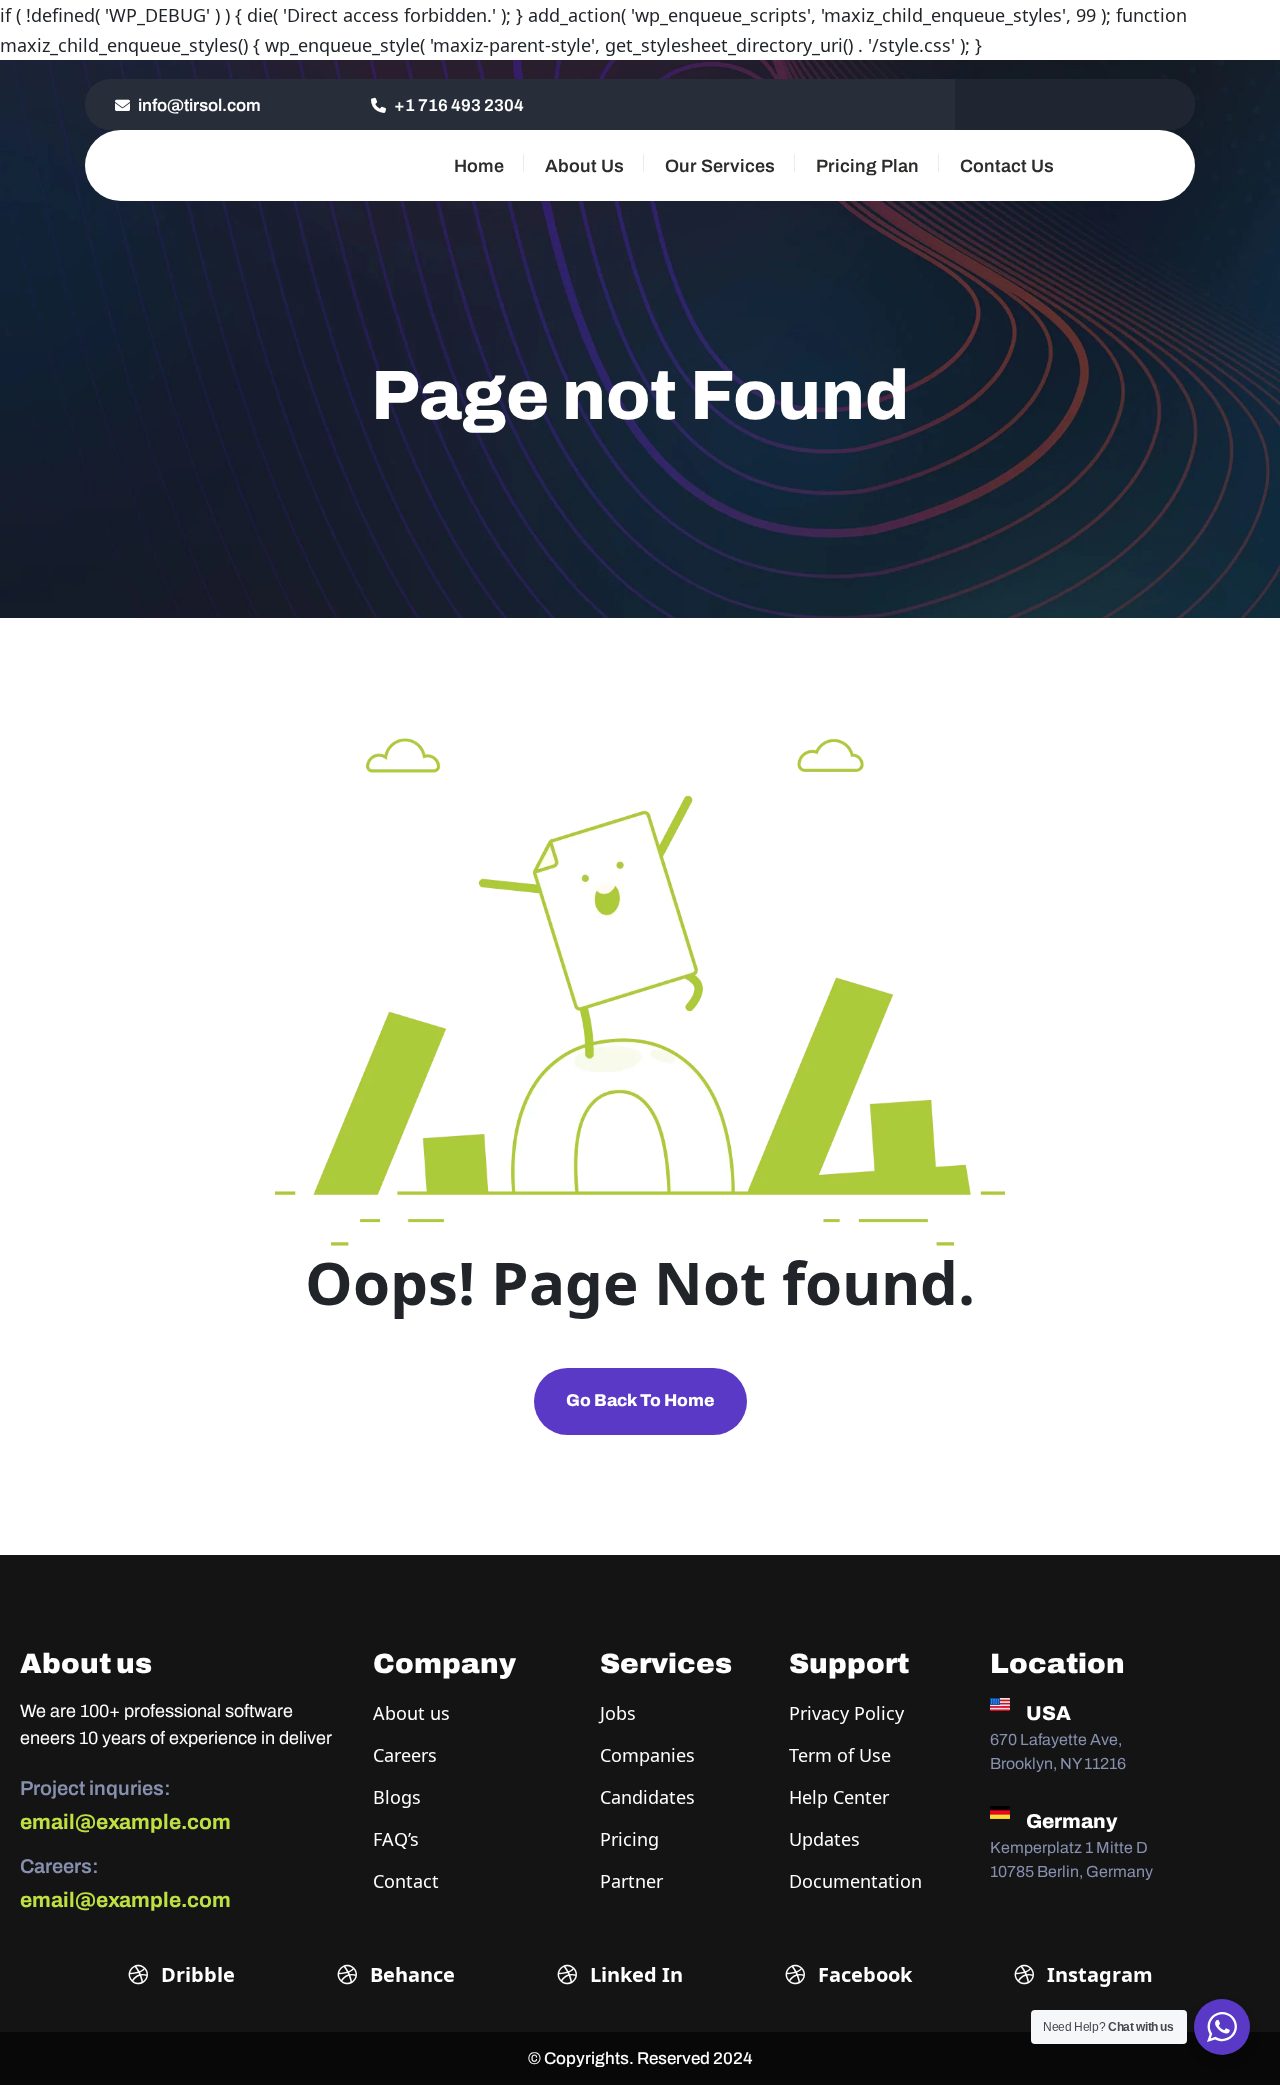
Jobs (618, 1713)
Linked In (634, 1974)
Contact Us (1007, 166)
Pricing (629, 1839)
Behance (410, 1974)
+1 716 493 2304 (457, 105)
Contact (406, 1881)
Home (479, 166)
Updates (824, 1839)
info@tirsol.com (198, 105)
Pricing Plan (867, 166)
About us (411, 1713)
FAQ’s (396, 1839)
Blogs (397, 1797)
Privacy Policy (846, 1713)
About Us (584, 166)
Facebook (862, 1974)
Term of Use (840, 1755)
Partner (631, 1881)
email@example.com (125, 1822)
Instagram (1097, 1974)
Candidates (647, 1797)
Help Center (839, 1797)
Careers (405, 1755)
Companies (647, 1755)
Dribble (195, 1974)
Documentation (855, 1881)
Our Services (720, 166)
